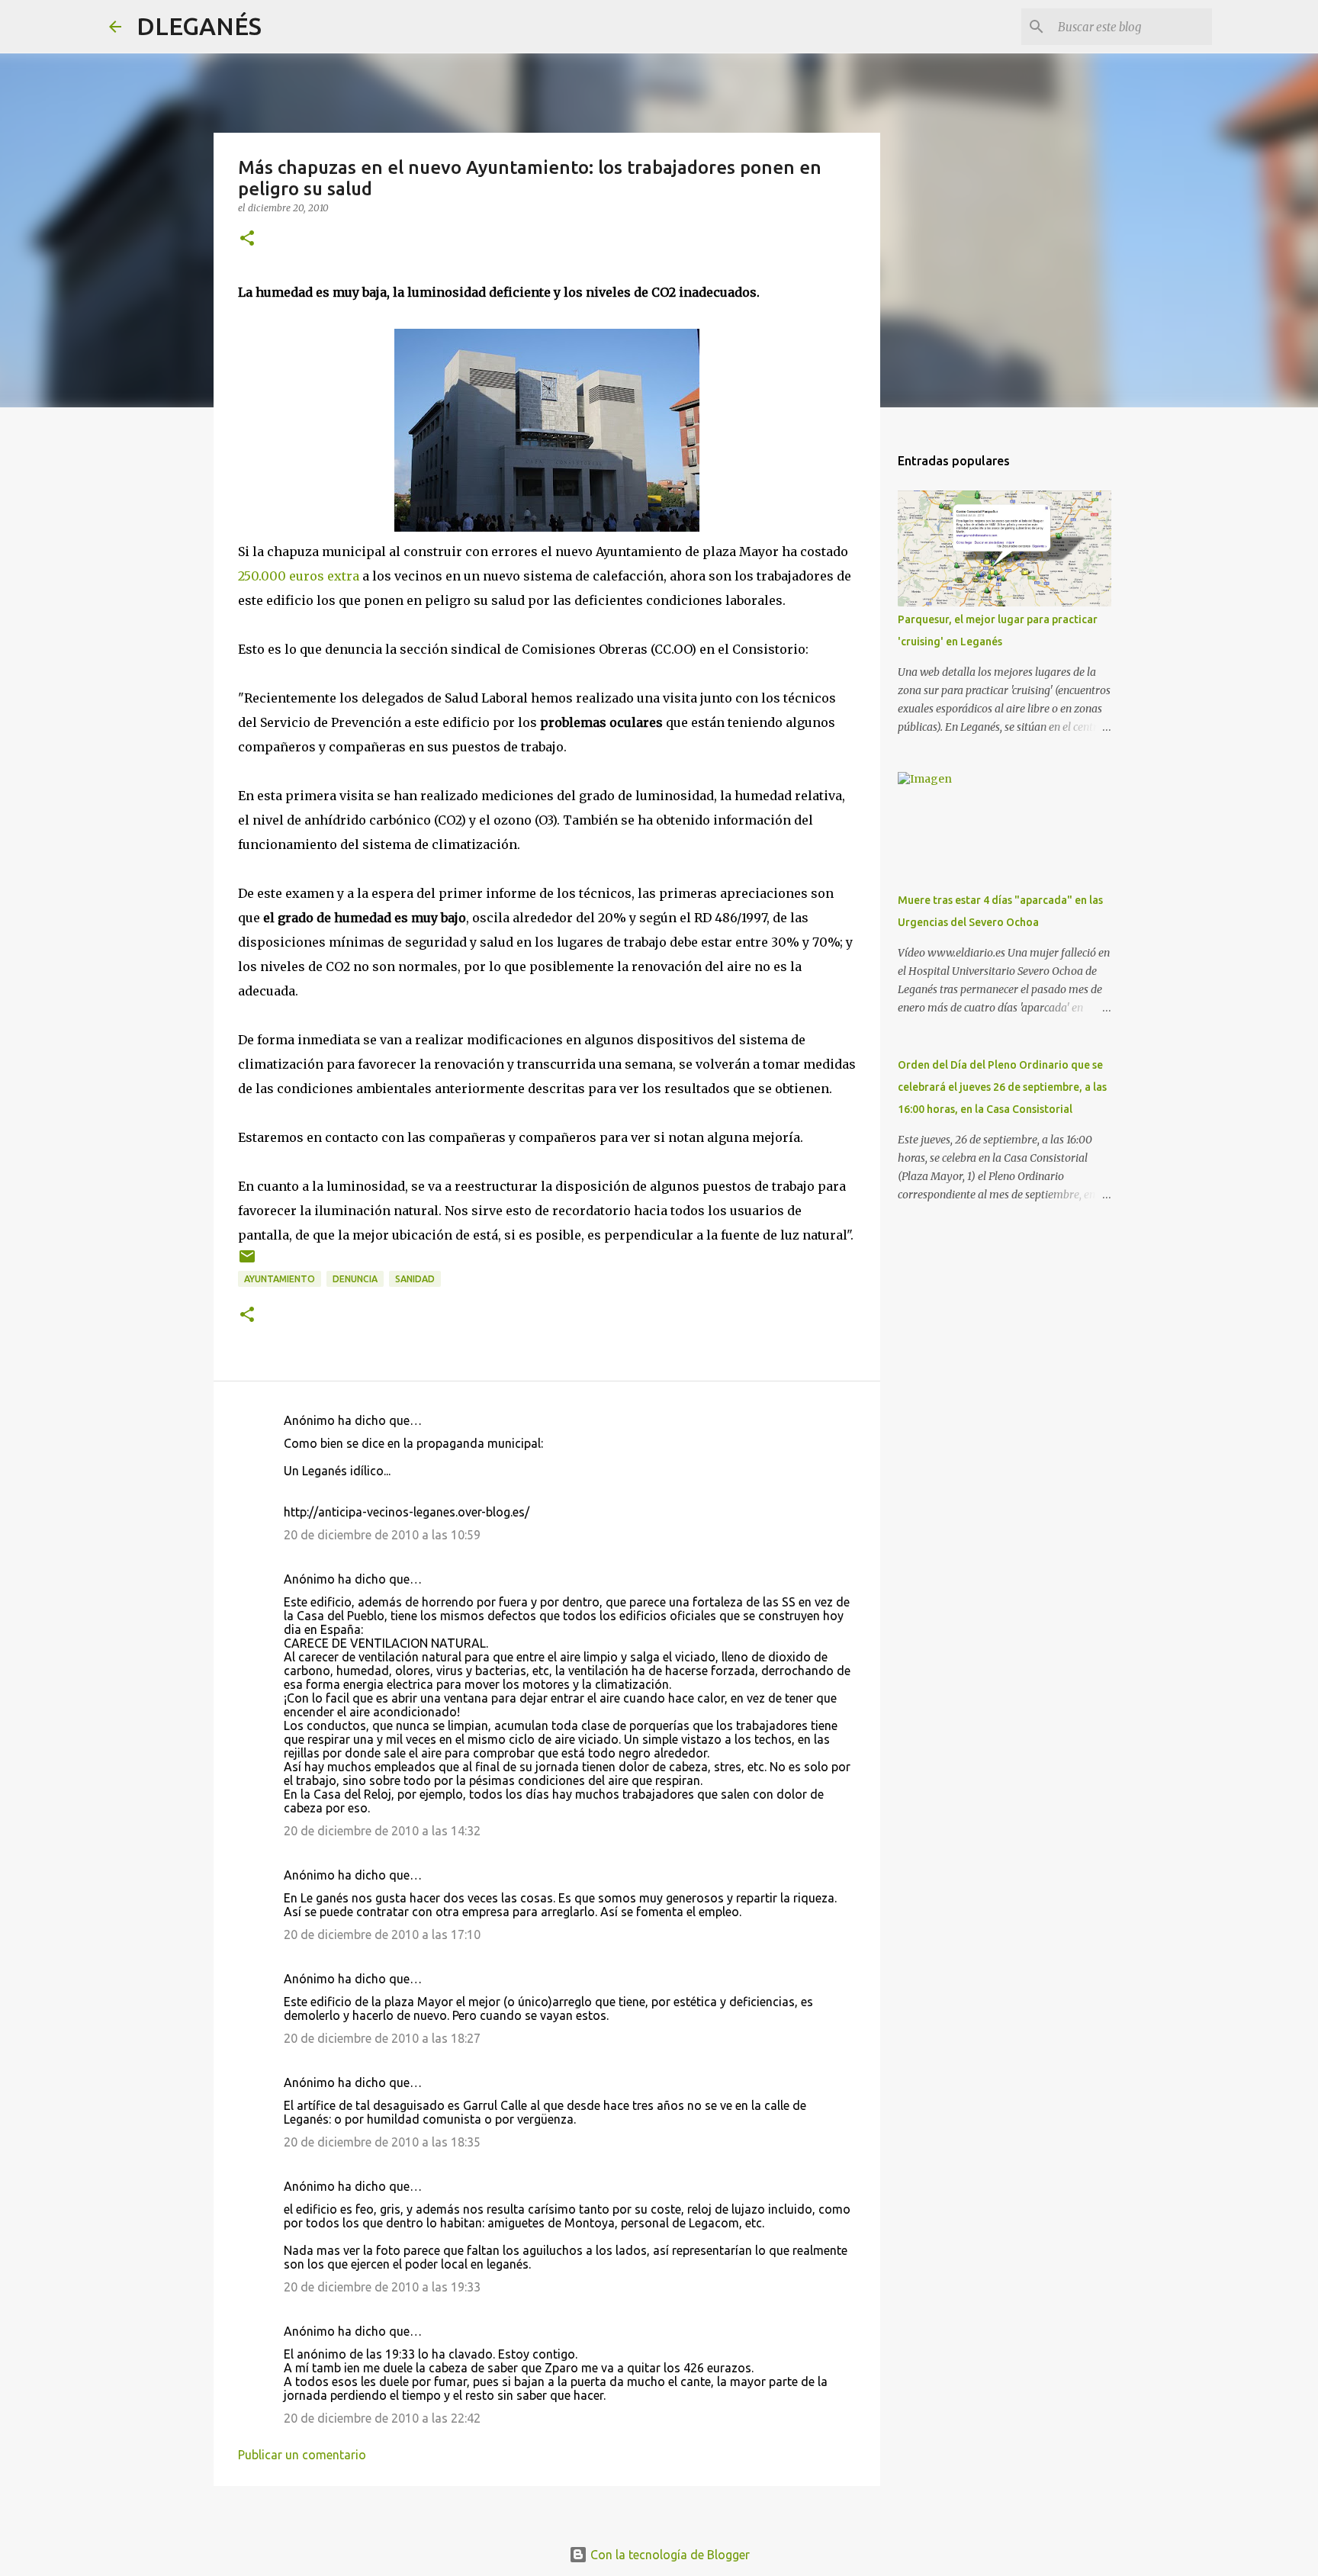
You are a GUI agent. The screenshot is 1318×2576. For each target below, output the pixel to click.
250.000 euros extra (299, 576)
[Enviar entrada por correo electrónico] (247, 1262)
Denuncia (355, 1279)
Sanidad (415, 1279)
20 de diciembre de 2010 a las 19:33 (382, 2287)
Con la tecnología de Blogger (669, 2555)
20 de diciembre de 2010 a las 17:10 (382, 1934)
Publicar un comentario (302, 2455)
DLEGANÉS (199, 26)
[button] (247, 239)
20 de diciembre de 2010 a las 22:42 (382, 2418)
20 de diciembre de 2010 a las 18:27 (382, 2038)
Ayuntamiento (280, 1279)
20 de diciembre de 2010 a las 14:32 (382, 1831)
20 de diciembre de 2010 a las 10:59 (382, 1535)
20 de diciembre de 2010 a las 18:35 (382, 2142)
